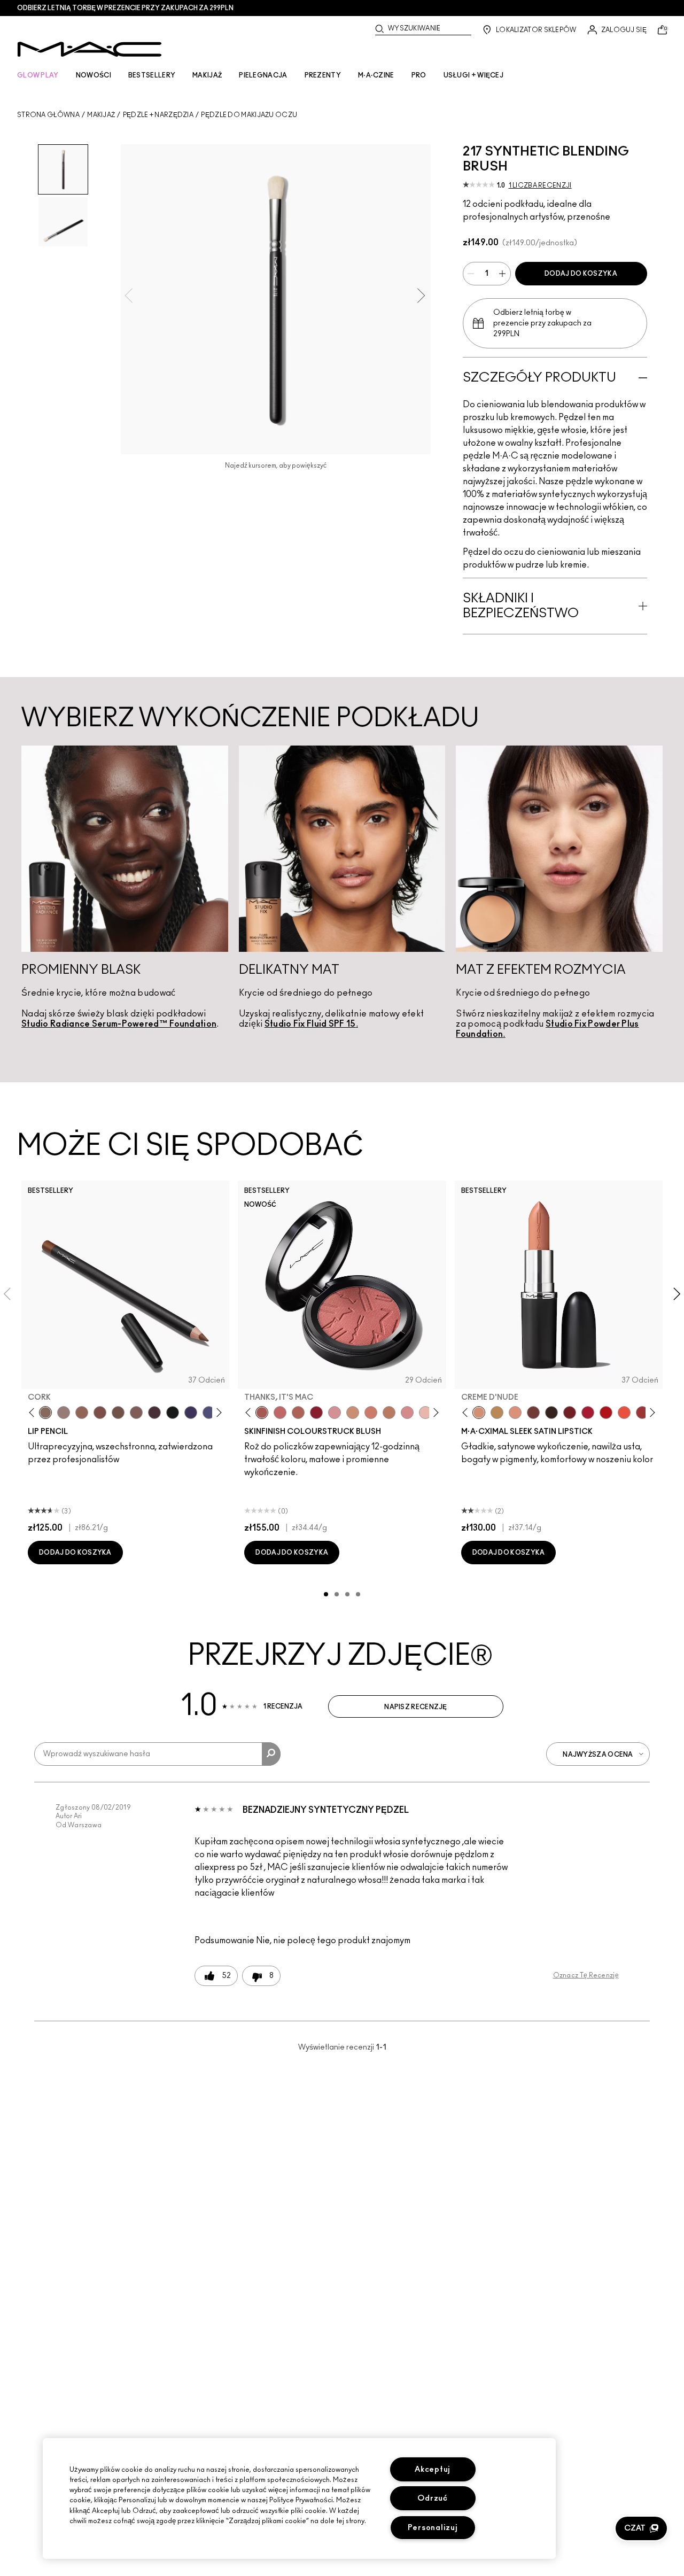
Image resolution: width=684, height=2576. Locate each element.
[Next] (217, 1412)
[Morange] (624, 1413)
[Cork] (45, 1413)
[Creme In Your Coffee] (533, 1413)
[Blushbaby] (335, 1413)
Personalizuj (433, 2528)
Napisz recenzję (416, 1707)
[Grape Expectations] (191, 1413)
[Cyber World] (209, 1413)
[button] (641, 2528)
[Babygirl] (425, 1413)
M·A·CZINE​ (376, 75)
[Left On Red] (606, 1413)
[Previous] (34, 1412)
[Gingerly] (389, 1413)
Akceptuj (433, 2469)
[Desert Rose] (407, 1413)
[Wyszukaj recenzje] (271, 1754)
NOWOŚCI (94, 75)
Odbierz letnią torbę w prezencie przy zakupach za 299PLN (125, 8)
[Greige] (118, 1413)
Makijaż (101, 115)
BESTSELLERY (152, 75)
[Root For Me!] (154, 1413)
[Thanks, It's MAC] (262, 1413)
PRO (419, 75)
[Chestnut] (136, 1413)
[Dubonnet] (570, 1413)
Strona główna (48, 115)
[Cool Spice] (82, 1413)
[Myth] (515, 1413)
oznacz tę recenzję (586, 1975)
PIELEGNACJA (263, 75)
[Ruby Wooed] (316, 1413)
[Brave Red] (588, 1413)
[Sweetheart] (642, 1413)
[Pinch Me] (280, 1413)
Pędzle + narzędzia (158, 115)
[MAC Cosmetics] (90, 49)
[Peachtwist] (371, 1413)
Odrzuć (432, 2498)
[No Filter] (298, 1413)
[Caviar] (173, 1413)
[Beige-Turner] (100, 1413)
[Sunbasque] (353, 1413)
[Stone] (64, 1413)
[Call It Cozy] (497, 1413)
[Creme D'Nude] (479, 1413)
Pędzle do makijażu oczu (249, 115)
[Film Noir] (551, 1413)
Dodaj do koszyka (581, 274)
